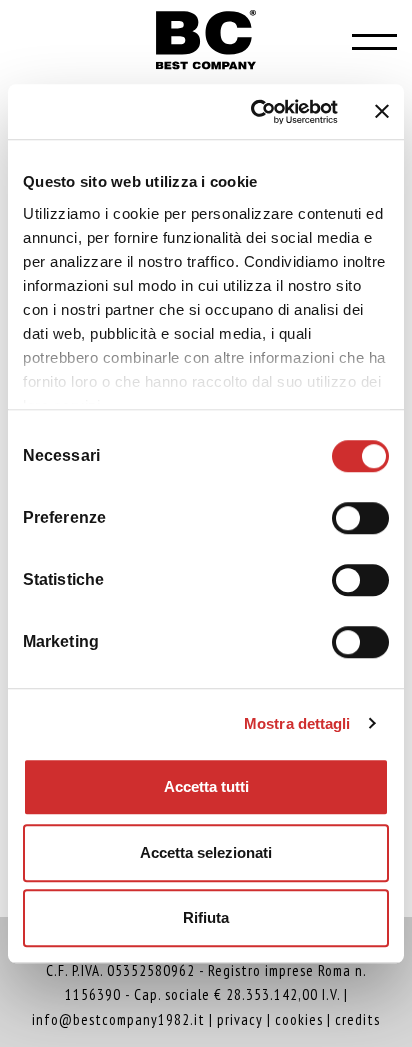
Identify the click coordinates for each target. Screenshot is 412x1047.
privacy (240, 1019)
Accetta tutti (206, 786)
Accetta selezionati (206, 852)
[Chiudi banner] (382, 112)
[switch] (360, 515)
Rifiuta (206, 917)
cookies (299, 1019)
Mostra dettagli (297, 723)
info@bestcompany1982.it (118, 1019)
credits (357, 1019)
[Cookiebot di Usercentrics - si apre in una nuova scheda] (255, 112)
